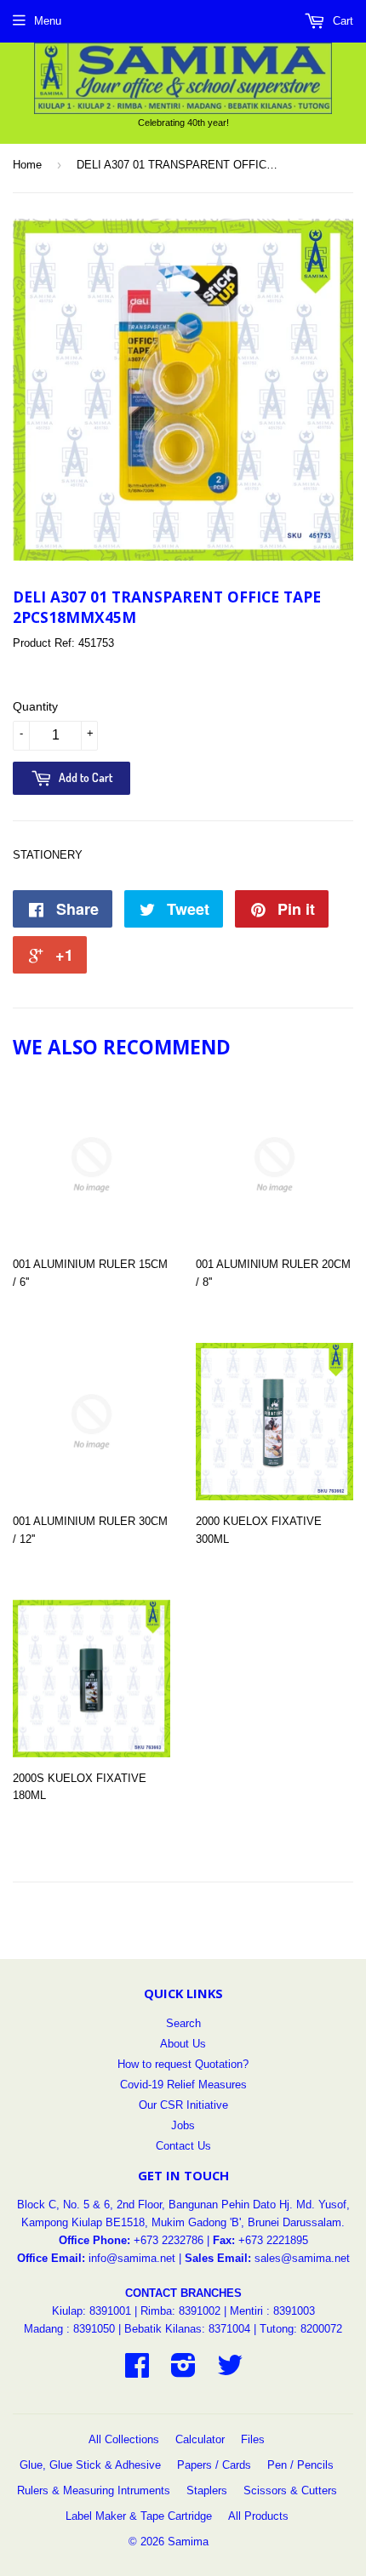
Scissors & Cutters (290, 2490)
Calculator (200, 2439)
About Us (183, 2044)
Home (27, 165)
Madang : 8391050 (69, 2329)
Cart (341, 21)
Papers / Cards (214, 2465)
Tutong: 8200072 (301, 2329)
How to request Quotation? (183, 2064)
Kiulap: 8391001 (93, 2311)
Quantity (35, 706)
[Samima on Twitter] (230, 2371)
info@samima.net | (137, 2258)
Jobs (183, 2125)
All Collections (124, 2439)
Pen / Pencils (300, 2465)
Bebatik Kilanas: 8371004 (189, 2329)
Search (183, 2023)
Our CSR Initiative (183, 2105)
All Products (258, 2516)
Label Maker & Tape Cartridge (139, 2516)
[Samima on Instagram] (183, 2371)
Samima (188, 2542)
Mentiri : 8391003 (272, 2311)
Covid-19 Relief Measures (183, 2085)
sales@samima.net (302, 2258)
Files (253, 2439)
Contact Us (183, 2146)
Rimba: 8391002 (180, 2311)
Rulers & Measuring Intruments (94, 2490)
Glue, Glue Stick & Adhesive (90, 2465)
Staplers (207, 2490)
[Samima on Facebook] (137, 2371)
